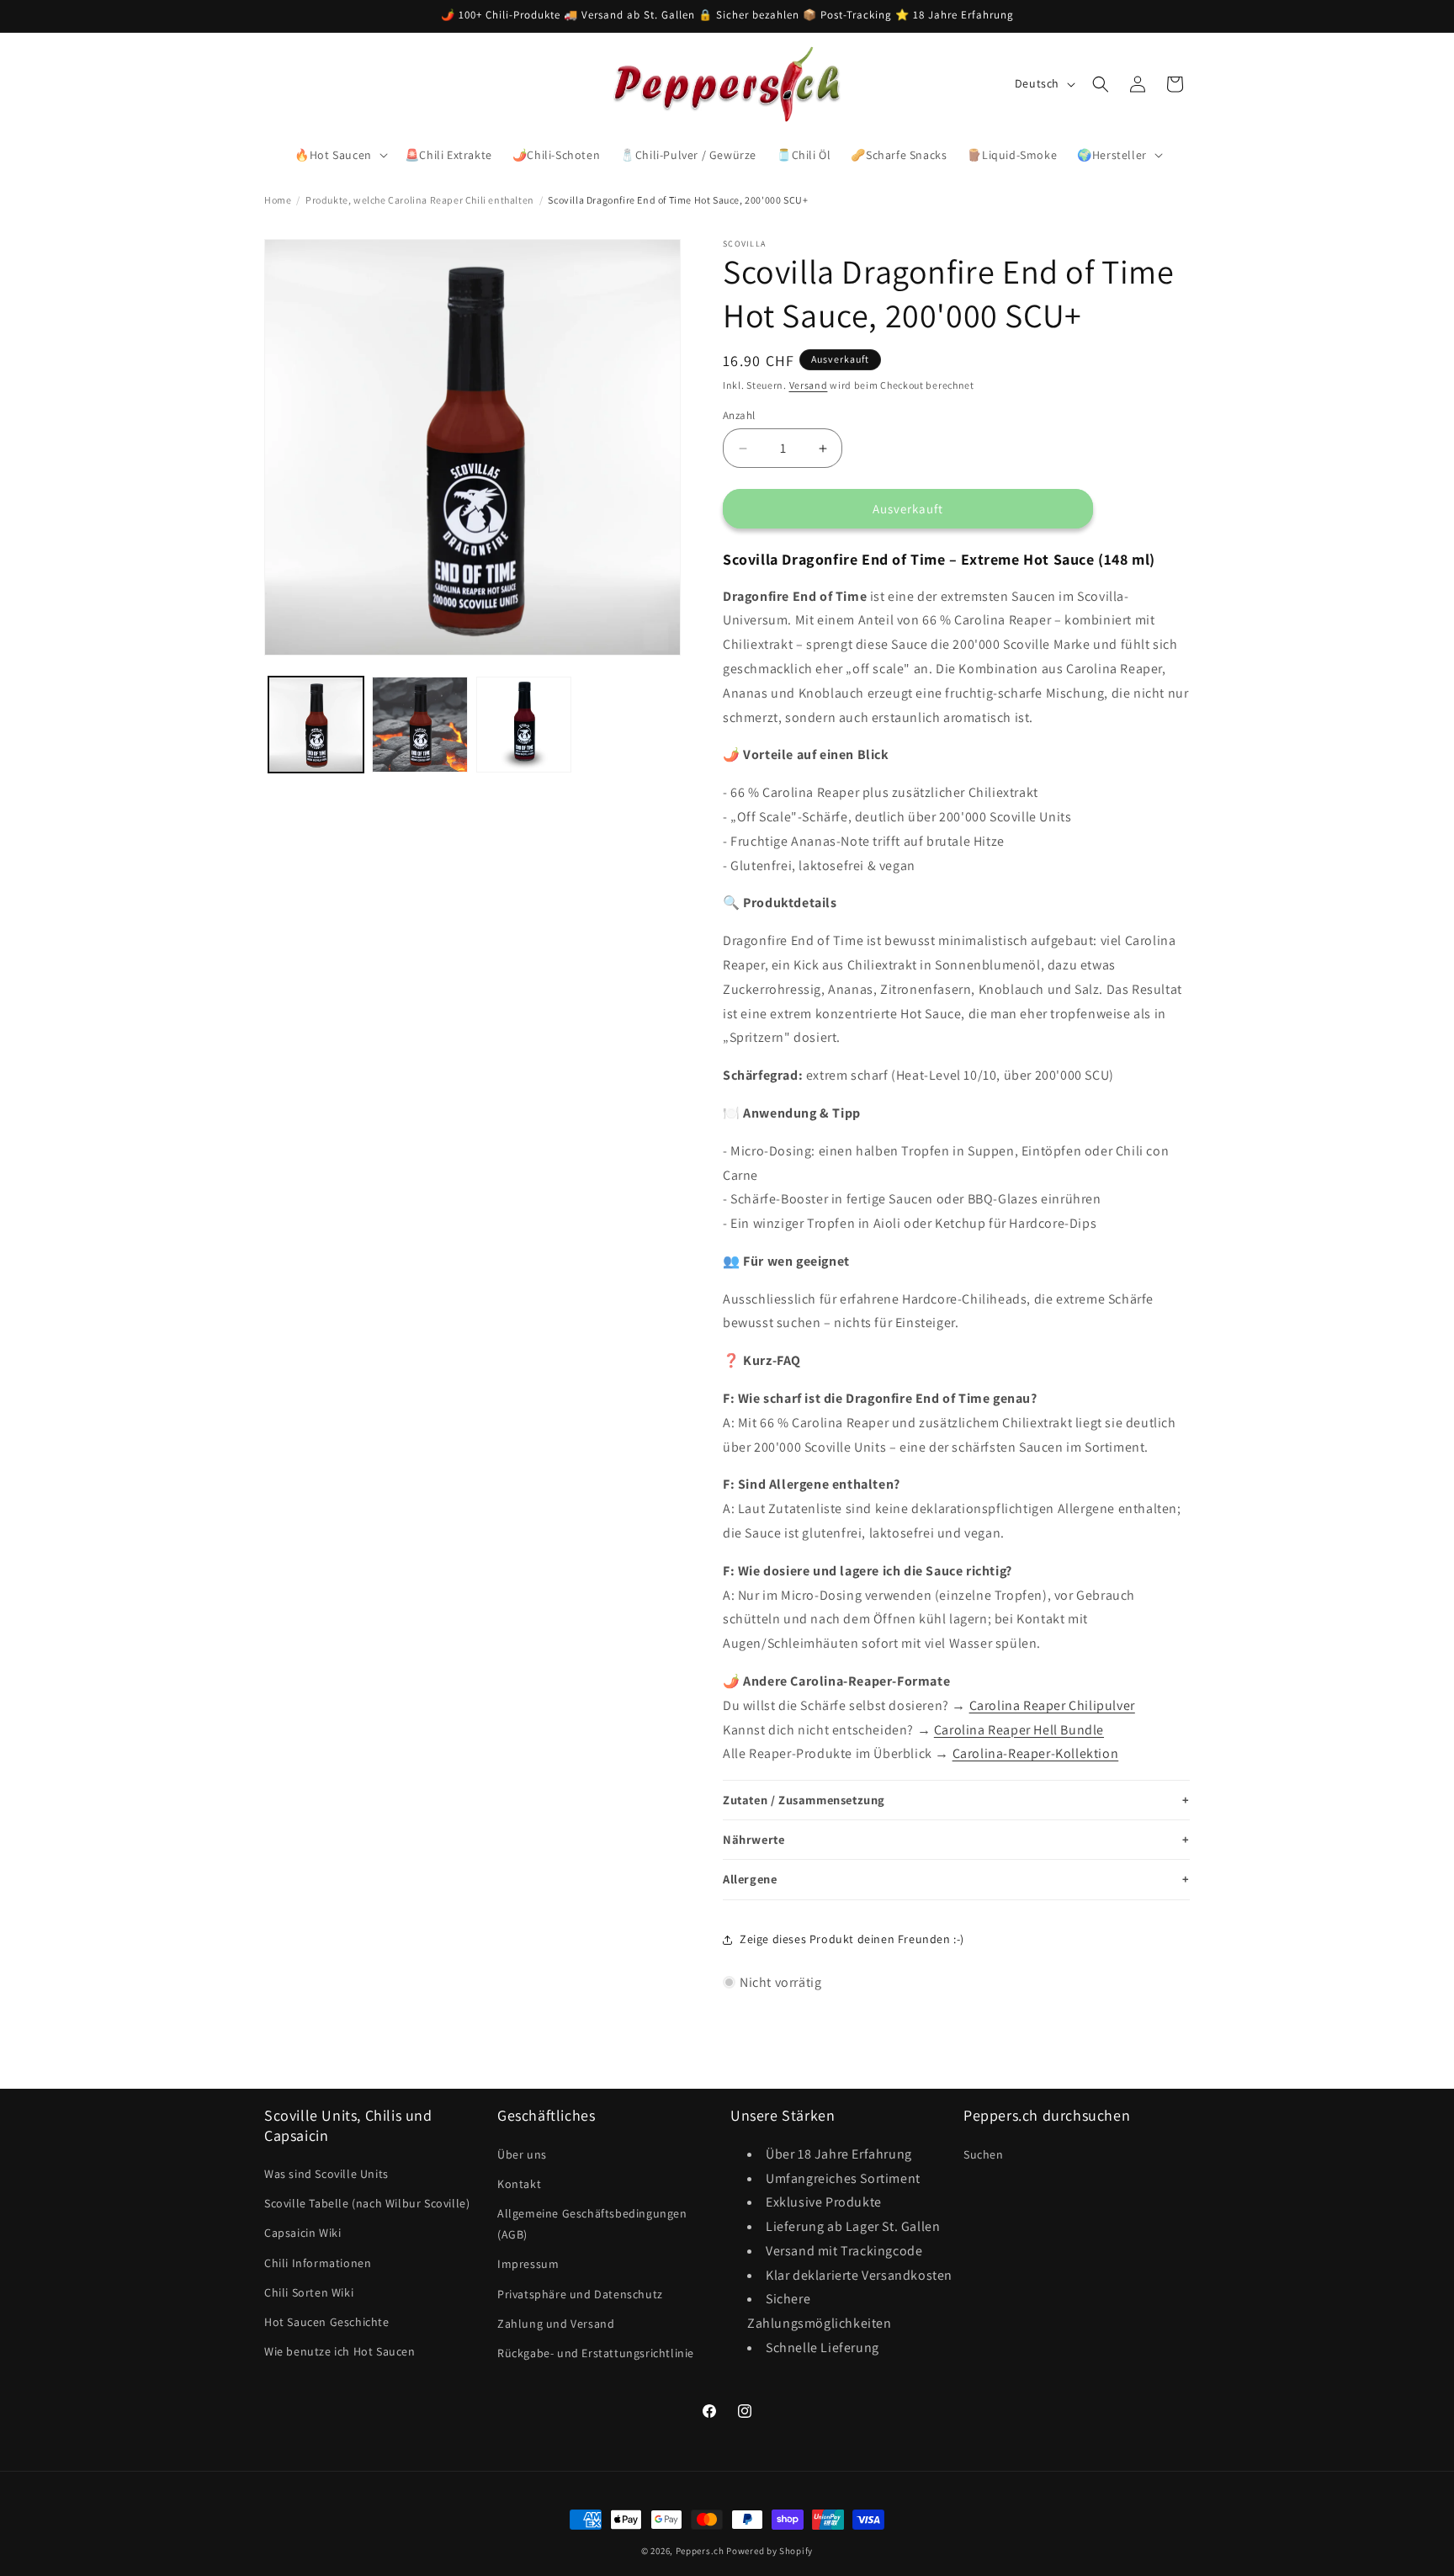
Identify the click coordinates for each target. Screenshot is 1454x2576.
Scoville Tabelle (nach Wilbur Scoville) (367, 2203)
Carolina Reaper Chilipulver (1052, 1705)
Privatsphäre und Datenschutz (580, 2293)
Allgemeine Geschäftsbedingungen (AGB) (592, 2223)
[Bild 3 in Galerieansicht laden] (524, 724)
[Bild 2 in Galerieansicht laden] (419, 724)
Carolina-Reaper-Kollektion (1036, 1753)
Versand (809, 385)
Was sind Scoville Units (326, 2174)
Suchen (984, 2154)
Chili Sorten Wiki (309, 2292)
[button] (340, 155)
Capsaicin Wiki (302, 2233)
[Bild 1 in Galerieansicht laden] (316, 724)
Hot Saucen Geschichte (327, 2321)
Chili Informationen (318, 2262)
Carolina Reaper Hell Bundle (1019, 1730)
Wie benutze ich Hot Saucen (340, 2351)
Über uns (522, 2154)
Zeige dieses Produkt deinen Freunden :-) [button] (852, 1939)
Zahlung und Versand (556, 2323)
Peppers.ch (700, 2551)
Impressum (528, 2264)
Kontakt (519, 2183)
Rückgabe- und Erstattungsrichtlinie (596, 2352)
